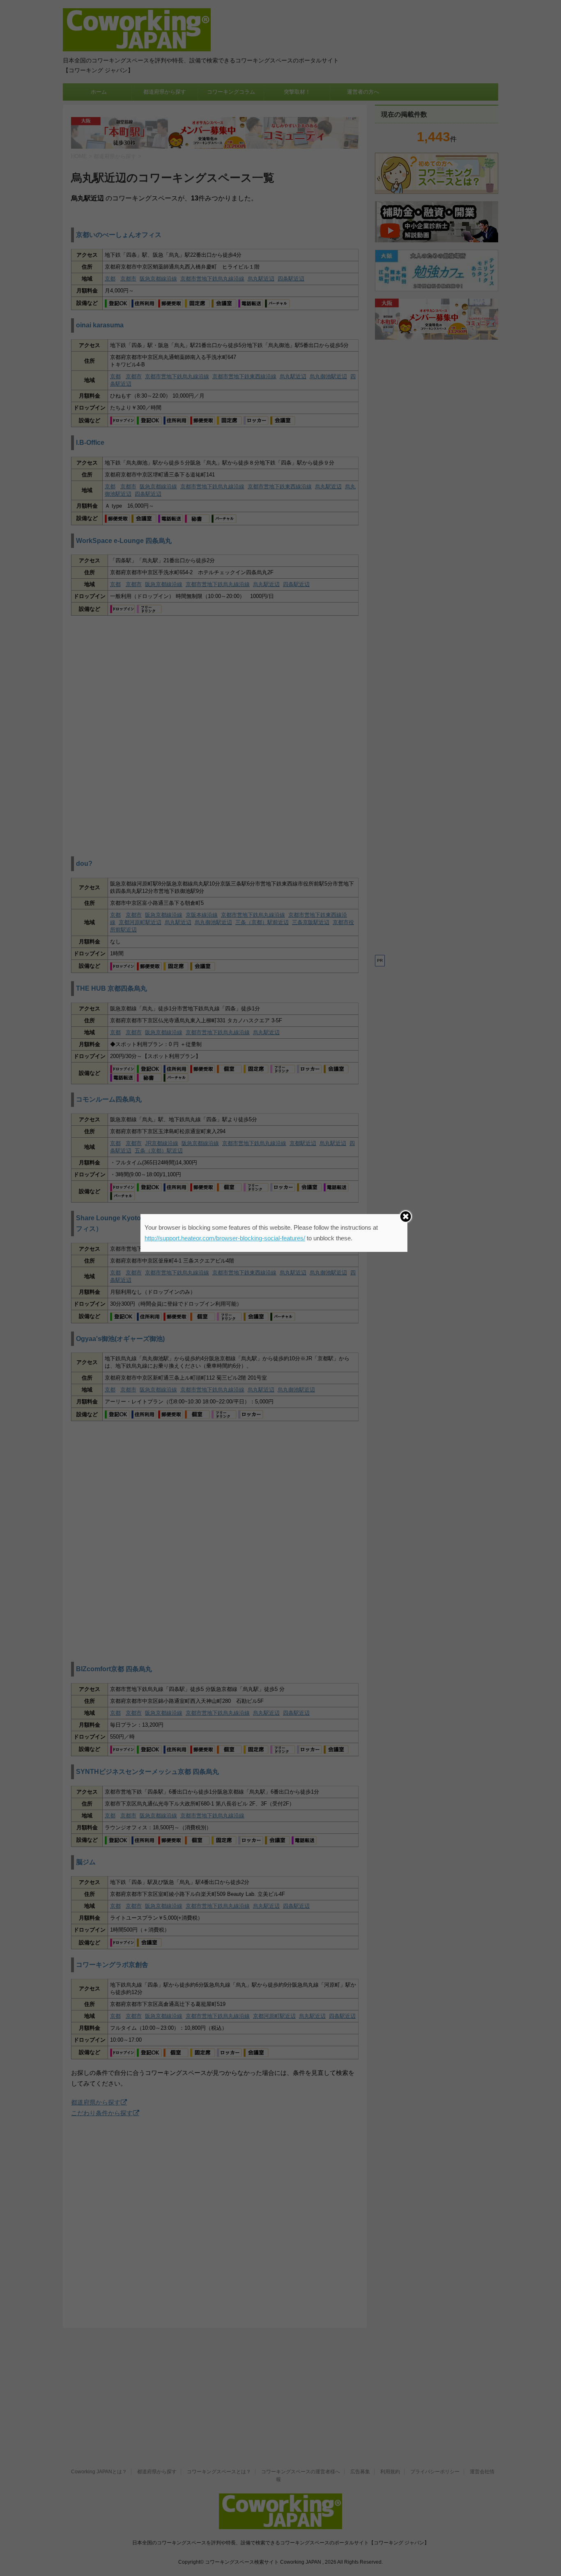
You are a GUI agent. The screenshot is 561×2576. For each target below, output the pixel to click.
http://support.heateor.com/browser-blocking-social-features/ (225, 1238)
